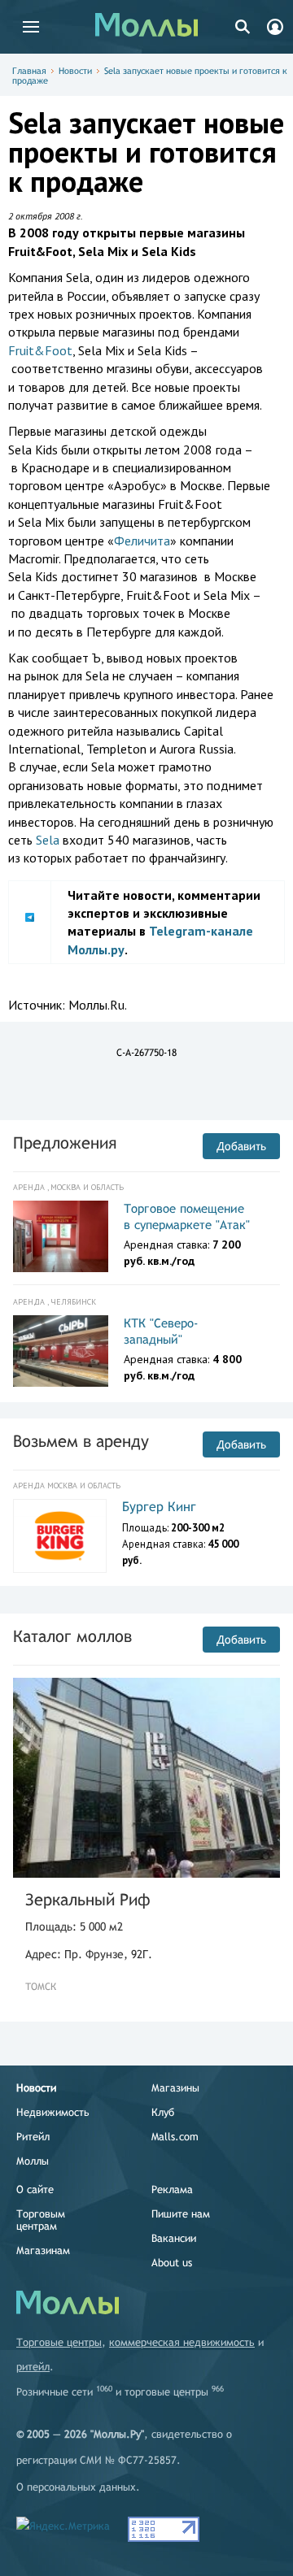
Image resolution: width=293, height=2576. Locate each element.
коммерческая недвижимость (182, 2342)
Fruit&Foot (40, 350)
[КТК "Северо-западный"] (61, 1351)
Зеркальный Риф (88, 1899)
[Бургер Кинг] (60, 1536)
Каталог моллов (72, 1636)
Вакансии (174, 2238)
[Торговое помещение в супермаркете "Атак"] (61, 1236)
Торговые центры (59, 2342)
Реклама (172, 2189)
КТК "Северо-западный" (161, 1331)
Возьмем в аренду (81, 1441)
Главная (29, 71)
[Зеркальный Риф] (146, 1778)
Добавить (241, 1146)
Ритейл (33, 2137)
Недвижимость (53, 2112)
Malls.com (175, 2137)
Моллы (33, 2161)
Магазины (175, 2088)
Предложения (65, 1142)
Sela (48, 840)
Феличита (142, 541)
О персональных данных (76, 2487)
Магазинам (43, 2250)
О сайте (35, 2189)
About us (172, 2263)
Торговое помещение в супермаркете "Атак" (187, 1216)
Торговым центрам (41, 2220)
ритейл (33, 2367)
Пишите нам (181, 2214)
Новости (75, 71)
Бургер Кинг (159, 1507)
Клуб (163, 2112)
